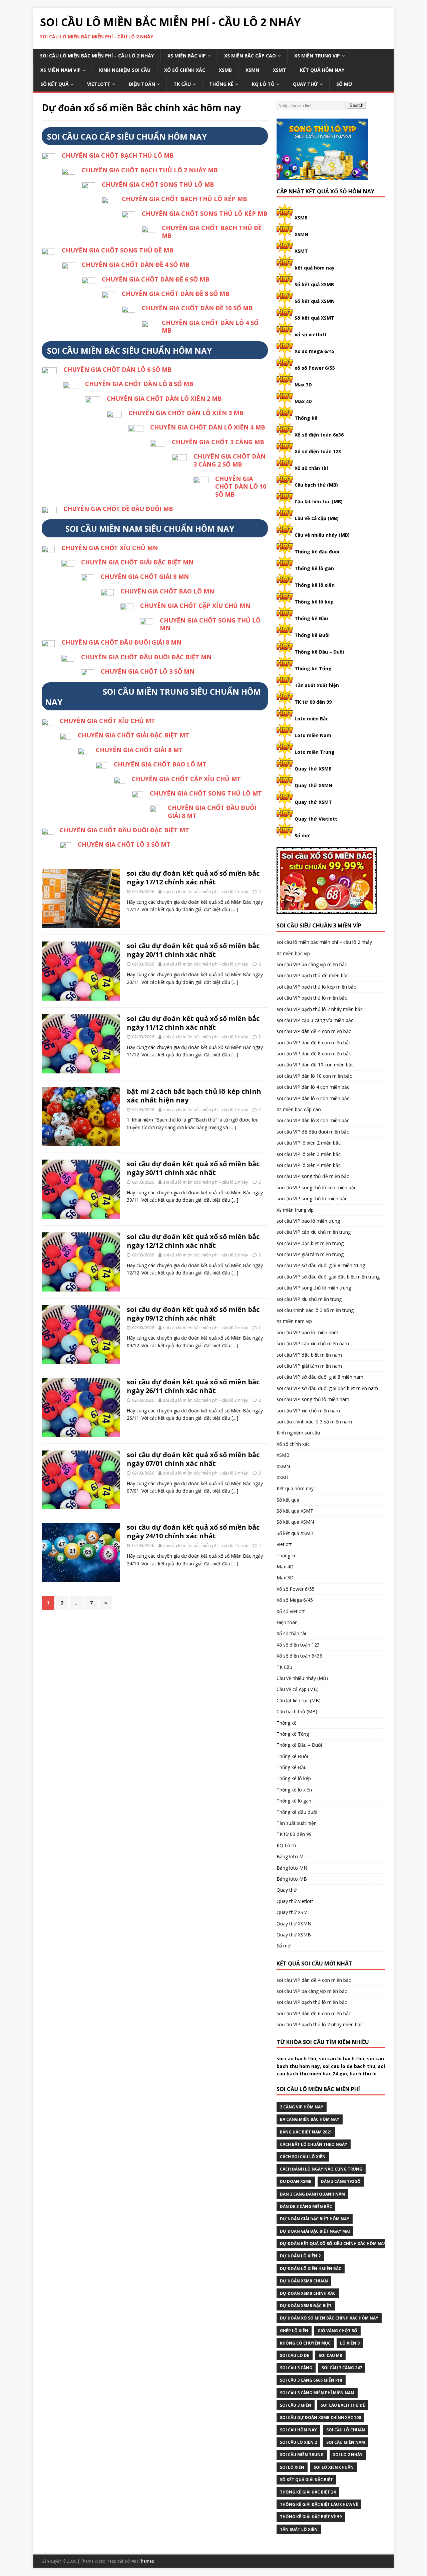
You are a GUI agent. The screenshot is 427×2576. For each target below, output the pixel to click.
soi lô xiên (292, 2467)
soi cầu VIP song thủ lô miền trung (314, 1288)
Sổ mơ (344, 84)
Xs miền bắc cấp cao (250, 56)
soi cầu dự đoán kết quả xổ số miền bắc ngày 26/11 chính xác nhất (193, 1386)
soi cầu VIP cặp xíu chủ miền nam (313, 1343)
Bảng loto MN (292, 1868)
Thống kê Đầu (311, 618)
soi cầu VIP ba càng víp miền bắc (312, 964)
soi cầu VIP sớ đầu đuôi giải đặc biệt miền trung (328, 1277)
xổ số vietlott (311, 334)
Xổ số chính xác (185, 70)
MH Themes (143, 2561)
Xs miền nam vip (61, 70)
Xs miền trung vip (317, 56)
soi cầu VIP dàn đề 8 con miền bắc (314, 1054)
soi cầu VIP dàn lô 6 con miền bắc (313, 1098)
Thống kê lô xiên (315, 585)
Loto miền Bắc (311, 719)
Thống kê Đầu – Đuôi (319, 652)
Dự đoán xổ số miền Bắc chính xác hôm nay (329, 2318)
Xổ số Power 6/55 (296, 1589)
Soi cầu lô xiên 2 (298, 2442)
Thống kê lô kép (314, 602)
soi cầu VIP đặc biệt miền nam (309, 1355)
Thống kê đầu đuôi (317, 552)
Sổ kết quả (55, 84)
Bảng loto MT (292, 1856)
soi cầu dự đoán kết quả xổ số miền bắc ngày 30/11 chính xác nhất (193, 1168)
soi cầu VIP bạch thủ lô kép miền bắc (316, 987)
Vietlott (99, 84)
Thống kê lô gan (314, 568)
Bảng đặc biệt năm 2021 (306, 2132)
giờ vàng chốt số (337, 2331)
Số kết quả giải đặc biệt (306, 2480)
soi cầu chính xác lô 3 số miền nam (314, 1422)
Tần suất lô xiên (299, 2529)
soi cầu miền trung (302, 2455)
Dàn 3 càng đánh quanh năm (312, 2194)
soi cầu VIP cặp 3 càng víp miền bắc (315, 1020)
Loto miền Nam (313, 735)
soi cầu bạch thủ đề (343, 2405)
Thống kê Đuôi (312, 635)
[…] (235, 909)
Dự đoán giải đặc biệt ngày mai (315, 2231)
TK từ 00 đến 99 (313, 702)
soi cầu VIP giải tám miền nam (309, 1366)
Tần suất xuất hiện (317, 685)
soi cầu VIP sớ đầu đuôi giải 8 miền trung (321, 1265)
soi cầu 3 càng (296, 2368)
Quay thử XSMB (313, 769)
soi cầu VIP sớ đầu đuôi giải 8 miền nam (320, 1377)
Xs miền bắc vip (187, 56)
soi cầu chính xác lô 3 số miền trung (315, 1310)
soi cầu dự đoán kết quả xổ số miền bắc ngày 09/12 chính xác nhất (193, 1314)
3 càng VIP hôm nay (302, 2107)
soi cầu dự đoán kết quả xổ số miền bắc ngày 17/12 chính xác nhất (193, 878)
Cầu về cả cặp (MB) (317, 518)
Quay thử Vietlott (316, 819)
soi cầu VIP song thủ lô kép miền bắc (316, 1187)
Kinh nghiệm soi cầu (125, 70)
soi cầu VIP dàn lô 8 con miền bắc (313, 1120)
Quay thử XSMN (313, 785)
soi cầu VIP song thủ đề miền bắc (313, 1176)
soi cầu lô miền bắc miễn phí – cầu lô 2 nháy (97, 56)
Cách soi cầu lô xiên (303, 2157)
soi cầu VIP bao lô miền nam (307, 1332)
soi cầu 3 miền (296, 2405)
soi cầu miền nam (346, 2442)
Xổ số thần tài (311, 468)
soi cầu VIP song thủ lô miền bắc (312, 1198)
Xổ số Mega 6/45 (295, 1600)
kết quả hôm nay (315, 268)
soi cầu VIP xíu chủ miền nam (308, 1411)
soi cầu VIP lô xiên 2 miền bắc (309, 1143)
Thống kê (221, 84)
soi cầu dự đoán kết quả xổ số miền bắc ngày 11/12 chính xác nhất (193, 1023)
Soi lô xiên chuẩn (334, 2467)
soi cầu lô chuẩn (346, 2430)
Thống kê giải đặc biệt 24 (308, 2492)
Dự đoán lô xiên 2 (300, 2256)
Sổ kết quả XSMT (314, 318)
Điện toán (142, 84)
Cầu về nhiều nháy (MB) (322, 535)
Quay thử (305, 84)
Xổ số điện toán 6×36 (299, 1656)
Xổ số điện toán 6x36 (319, 435)
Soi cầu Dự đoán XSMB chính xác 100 (320, 2418)
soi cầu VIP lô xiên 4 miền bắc (309, 1165)
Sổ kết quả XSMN (315, 301)
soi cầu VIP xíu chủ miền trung (309, 1299)
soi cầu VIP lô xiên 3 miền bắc (309, 1154)
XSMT (280, 70)
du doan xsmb (296, 2181)
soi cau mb (330, 2355)
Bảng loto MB (292, 1879)
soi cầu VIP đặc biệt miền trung (310, 1243)
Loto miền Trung (315, 752)
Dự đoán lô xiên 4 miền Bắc (311, 2269)
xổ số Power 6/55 (315, 368)
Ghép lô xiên (294, 2331)
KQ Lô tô (263, 84)
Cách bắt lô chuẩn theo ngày (314, 2144)
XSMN (252, 70)
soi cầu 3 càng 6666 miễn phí (311, 2380)
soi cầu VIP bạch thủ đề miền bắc (313, 975)
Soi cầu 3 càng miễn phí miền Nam (317, 2393)
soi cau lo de (295, 2355)
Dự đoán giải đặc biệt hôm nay (315, 2219)
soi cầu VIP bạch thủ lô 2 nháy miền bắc (320, 1009)
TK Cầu (182, 84)
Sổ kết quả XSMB (314, 284)
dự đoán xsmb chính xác (308, 2293)
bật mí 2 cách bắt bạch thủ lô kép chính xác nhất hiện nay (194, 1096)
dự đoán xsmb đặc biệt (306, 2306)
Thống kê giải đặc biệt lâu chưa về (319, 2504)
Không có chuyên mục (305, 2343)
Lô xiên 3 (350, 2343)
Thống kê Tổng (313, 668)
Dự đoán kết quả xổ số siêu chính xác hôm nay (333, 2244)
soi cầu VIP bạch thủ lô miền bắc (312, 998)
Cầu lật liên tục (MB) (319, 501)
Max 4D (303, 401)
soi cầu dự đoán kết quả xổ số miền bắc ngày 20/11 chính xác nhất (193, 950)
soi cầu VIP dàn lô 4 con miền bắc (313, 1087)
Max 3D (303, 385)
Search (356, 105)
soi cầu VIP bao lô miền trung (308, 1221)
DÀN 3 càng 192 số (341, 2181)
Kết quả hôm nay (322, 70)
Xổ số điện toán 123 (318, 451)
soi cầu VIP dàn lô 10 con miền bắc (314, 1076)
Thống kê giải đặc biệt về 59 (311, 2517)
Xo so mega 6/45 (314, 351)
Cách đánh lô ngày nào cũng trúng (321, 2169)
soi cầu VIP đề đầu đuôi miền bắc (313, 1132)
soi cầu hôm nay (298, 2430)
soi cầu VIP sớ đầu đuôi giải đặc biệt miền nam (327, 1388)
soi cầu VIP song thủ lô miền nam (313, 1399)
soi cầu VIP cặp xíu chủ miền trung (314, 1232)
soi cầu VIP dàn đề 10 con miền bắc (315, 1065)
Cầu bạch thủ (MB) (316, 485)
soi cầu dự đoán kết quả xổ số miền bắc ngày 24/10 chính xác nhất (193, 1531)
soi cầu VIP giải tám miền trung (310, 1254)
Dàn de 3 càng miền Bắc (306, 2206)
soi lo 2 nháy (348, 2455)
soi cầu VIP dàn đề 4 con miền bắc (314, 1031)
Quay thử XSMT (313, 802)
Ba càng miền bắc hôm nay (310, 2119)
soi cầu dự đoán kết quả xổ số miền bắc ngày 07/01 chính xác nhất (193, 1459)
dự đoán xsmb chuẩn (304, 2281)
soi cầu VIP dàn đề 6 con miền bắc (314, 1043)
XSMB (225, 70)
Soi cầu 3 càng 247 (342, 2368)
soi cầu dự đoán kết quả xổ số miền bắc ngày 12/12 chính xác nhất (193, 1241)
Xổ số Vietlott (291, 1611)
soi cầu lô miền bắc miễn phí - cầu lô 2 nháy (206, 891)
